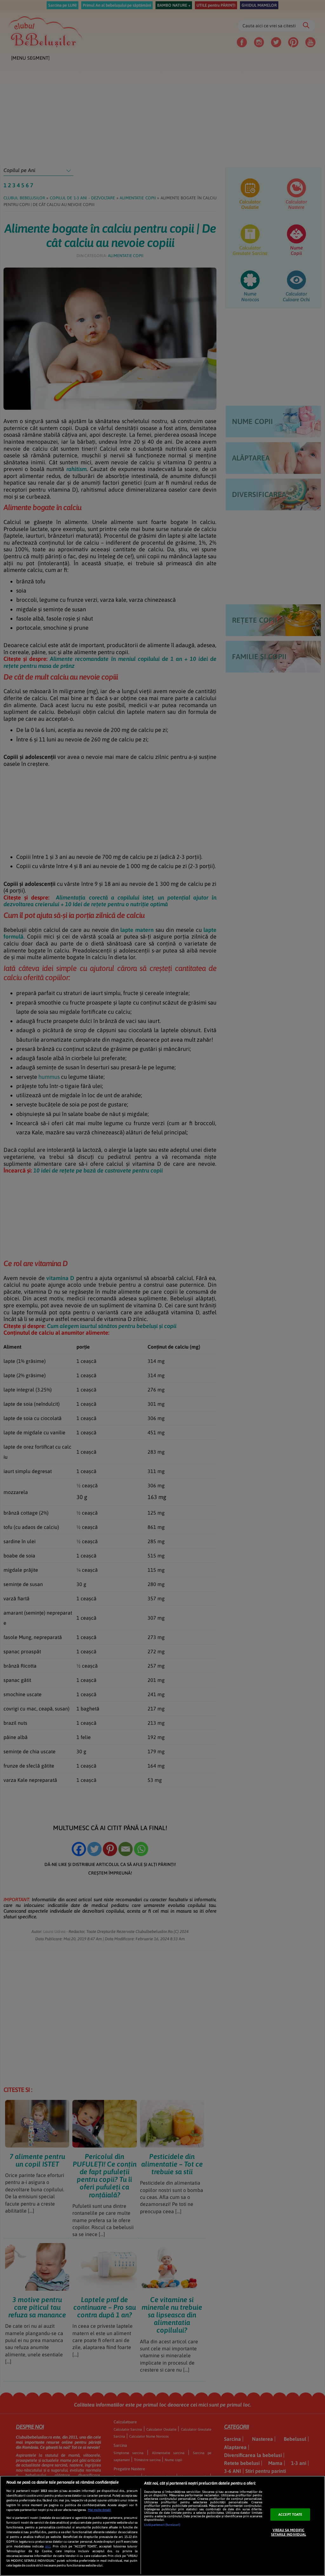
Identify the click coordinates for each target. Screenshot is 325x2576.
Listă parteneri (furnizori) (162, 2525)
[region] (162, 2526)
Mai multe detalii (99, 2510)
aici (48, 2546)
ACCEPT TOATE (290, 2514)
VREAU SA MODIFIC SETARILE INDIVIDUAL (289, 2532)
